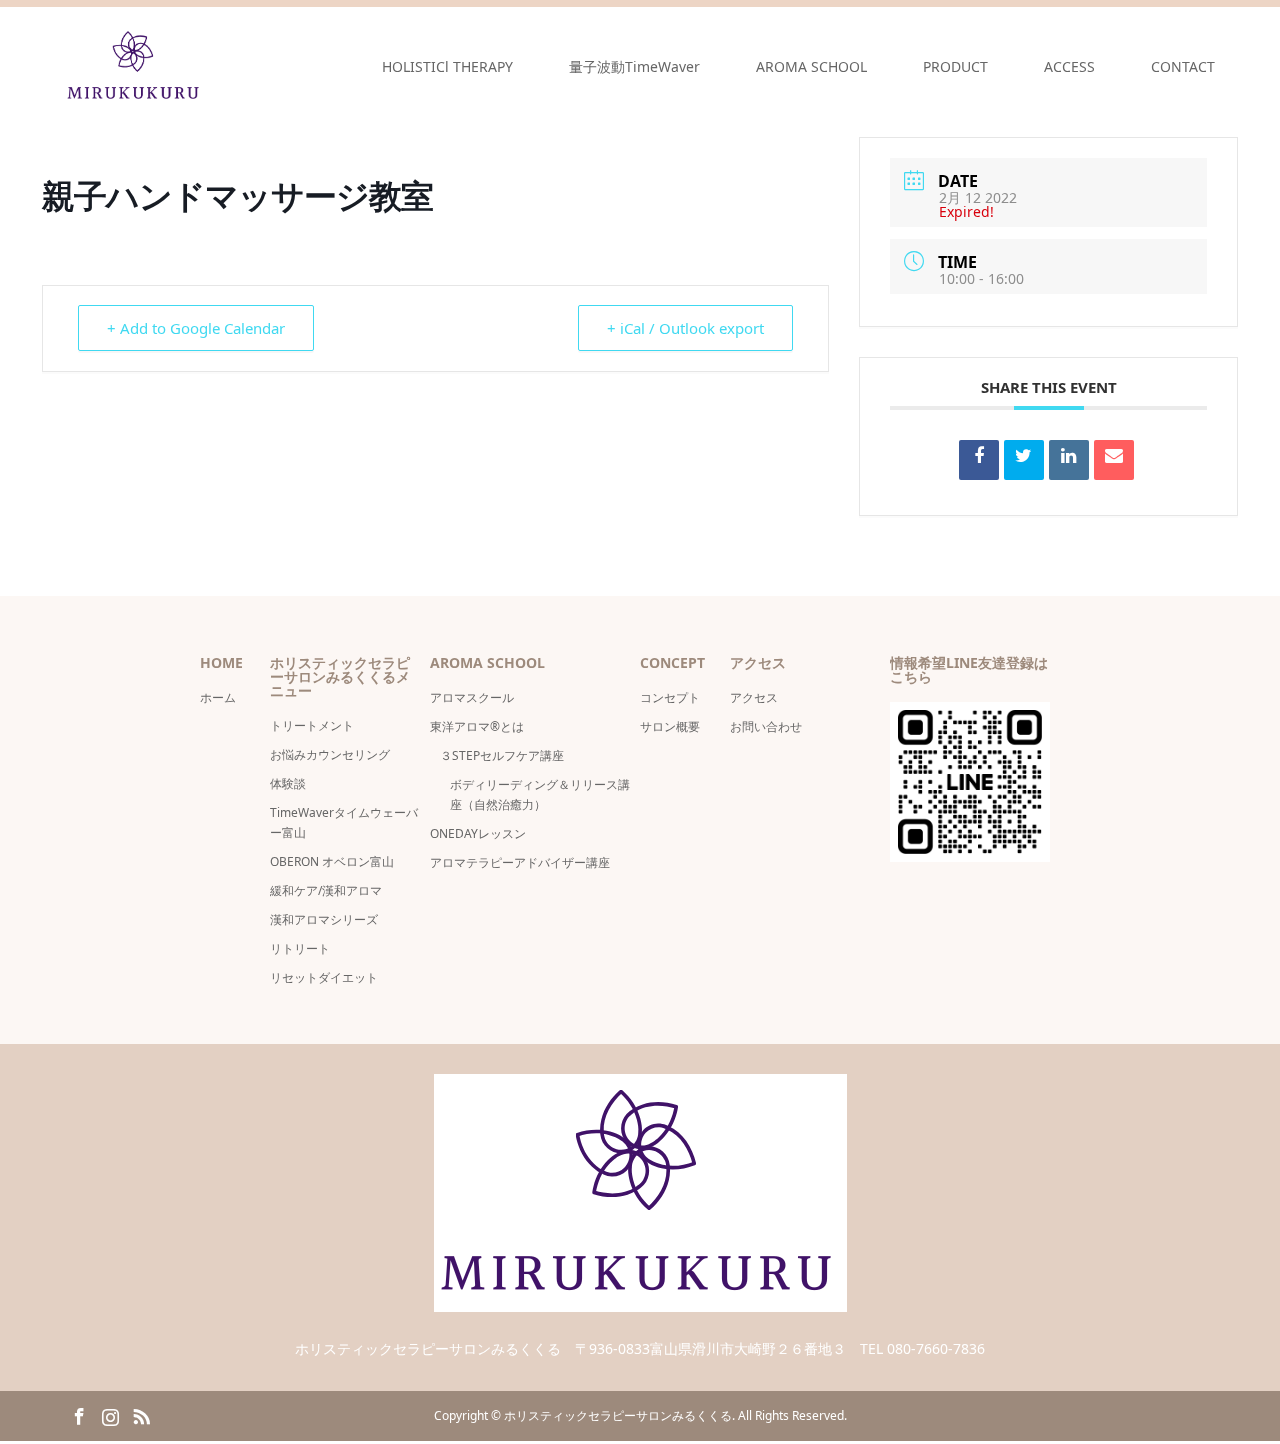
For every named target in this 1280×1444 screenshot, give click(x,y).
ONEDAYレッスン (478, 833)
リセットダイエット (324, 977)
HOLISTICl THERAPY (447, 66)
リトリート (300, 948)
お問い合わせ (766, 726)
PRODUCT (955, 66)
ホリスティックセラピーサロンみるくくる (618, 1415)
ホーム (218, 697)
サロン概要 (676, 726)
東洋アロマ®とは (477, 726)
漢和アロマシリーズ (324, 919)
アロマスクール (472, 697)
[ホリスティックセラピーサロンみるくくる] (134, 66)
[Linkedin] (1069, 460)
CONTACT (1183, 66)
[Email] (1114, 460)
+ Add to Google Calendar (196, 328)
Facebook (79, 1415)
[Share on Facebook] (979, 460)
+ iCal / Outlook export (685, 328)
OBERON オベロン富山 (332, 861)
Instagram (110, 1415)
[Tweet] (1024, 460)
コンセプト (670, 697)
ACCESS (1069, 66)
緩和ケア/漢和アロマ (326, 890)
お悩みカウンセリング (330, 754)
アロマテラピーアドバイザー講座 (520, 862)
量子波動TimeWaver (634, 66)
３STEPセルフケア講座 (502, 755)
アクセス (754, 697)
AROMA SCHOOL (811, 66)
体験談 (288, 783)
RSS (141, 1415)
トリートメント (312, 725)
